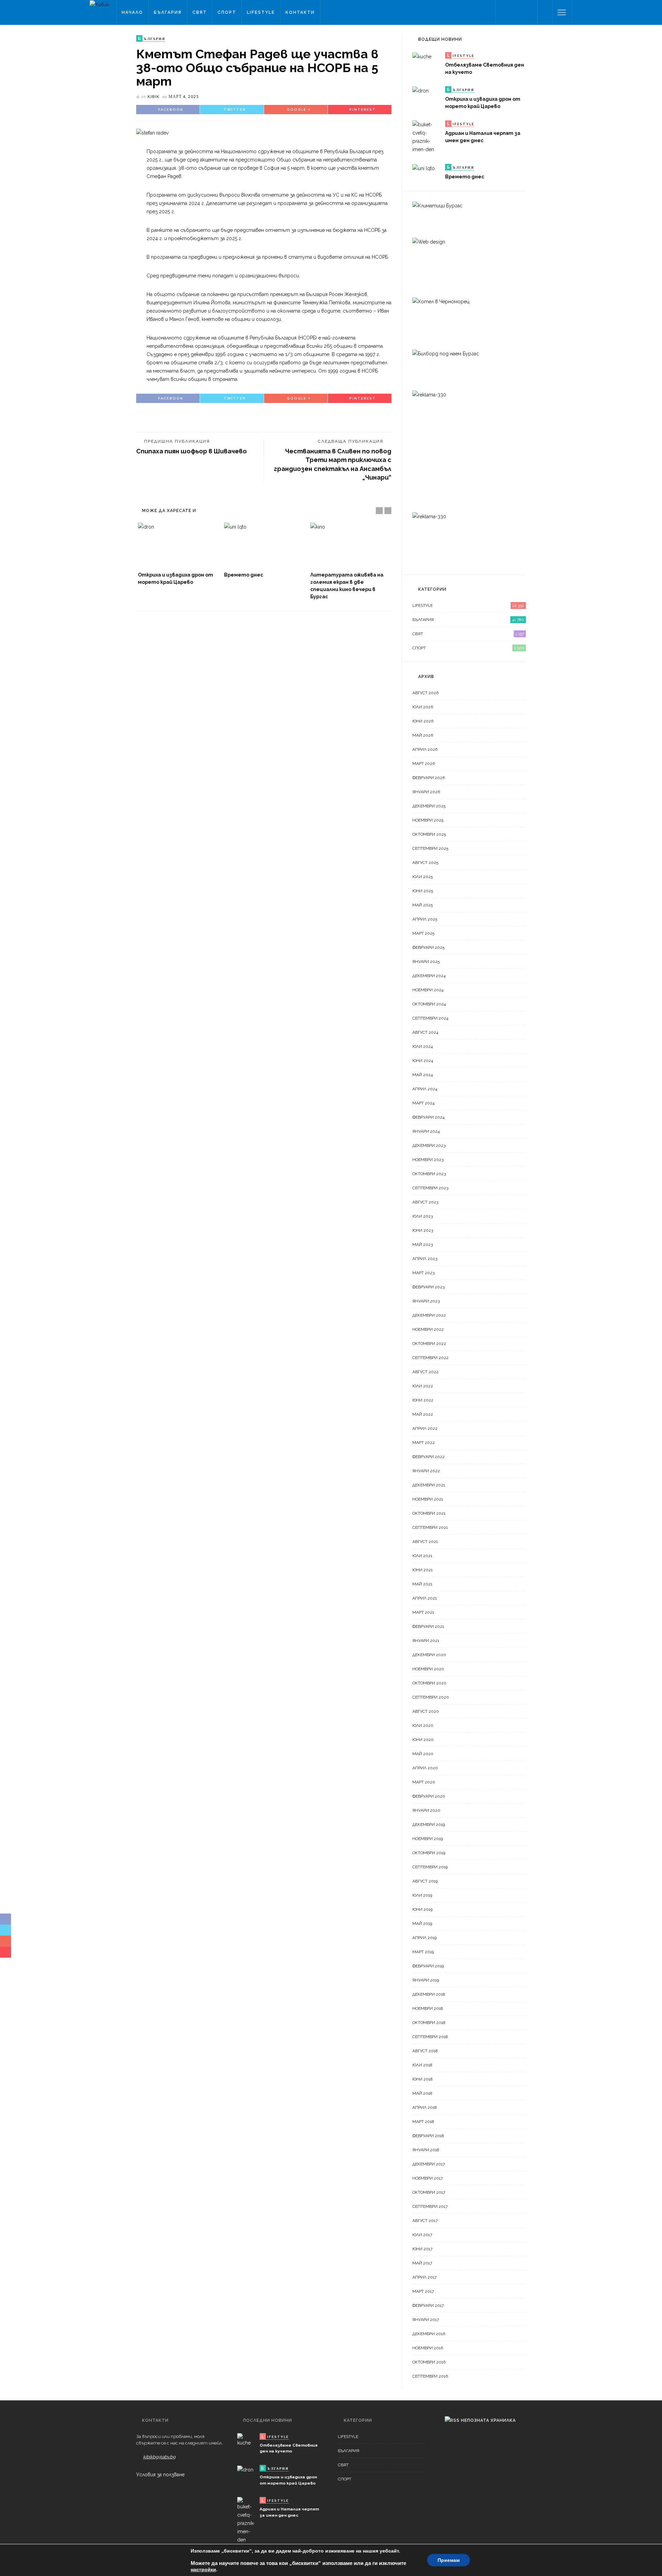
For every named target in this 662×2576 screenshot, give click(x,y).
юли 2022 (423, 1386)
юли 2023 (423, 1216)
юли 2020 (423, 1725)
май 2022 (423, 1414)
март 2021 (423, 1612)
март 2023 (423, 1273)
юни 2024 (423, 1061)
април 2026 (425, 749)
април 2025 (425, 919)
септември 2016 (430, 2376)
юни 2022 (423, 1400)
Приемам (449, 2560)
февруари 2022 (429, 1457)
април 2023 (425, 1259)
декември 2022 (429, 1315)
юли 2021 (422, 1556)
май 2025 (423, 905)
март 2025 (423, 933)
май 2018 (422, 2093)
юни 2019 (422, 1909)
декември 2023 (429, 1146)
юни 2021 (423, 1570)
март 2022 (424, 1443)
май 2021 (422, 1584)
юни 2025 (423, 891)
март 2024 (423, 1103)
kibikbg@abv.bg (159, 2457)
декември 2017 (429, 2164)
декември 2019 (429, 1825)
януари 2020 (426, 1810)
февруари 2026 (429, 778)
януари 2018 (426, 2150)
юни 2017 (422, 2249)
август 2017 (425, 2221)
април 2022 (425, 1428)
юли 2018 (422, 2065)
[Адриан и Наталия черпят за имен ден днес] (426, 137)
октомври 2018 (429, 2023)
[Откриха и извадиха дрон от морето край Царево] (178, 545)
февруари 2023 (428, 1287)
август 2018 (425, 2051)
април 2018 (425, 2107)
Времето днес (244, 575)
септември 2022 (430, 1358)
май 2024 (423, 1075)
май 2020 (423, 1754)
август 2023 (425, 1202)
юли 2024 (423, 1046)
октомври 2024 (429, 1004)
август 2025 (425, 863)
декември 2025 (429, 806)
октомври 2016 (429, 2362)
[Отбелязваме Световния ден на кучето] (422, 56)
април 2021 (425, 1598)
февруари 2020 (429, 1796)
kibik (154, 96)
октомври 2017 (429, 2192)
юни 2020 (423, 1740)
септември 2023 (430, 1188)
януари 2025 (426, 962)
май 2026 (423, 735)
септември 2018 (430, 2037)
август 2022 (425, 1372)
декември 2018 (429, 1994)
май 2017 (422, 2263)
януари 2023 (426, 1301)
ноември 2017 (428, 2178)
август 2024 (425, 1032)
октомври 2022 (429, 1344)
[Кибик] (99, 4)
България (168, 12)
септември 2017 (430, 2206)
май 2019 (422, 1924)
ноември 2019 (428, 1839)
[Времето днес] (264, 545)
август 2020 (426, 1711)
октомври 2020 (429, 1683)
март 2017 (423, 2291)
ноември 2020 (428, 1669)
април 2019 (424, 1938)
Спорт (227, 12)
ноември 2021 (428, 1499)
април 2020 (425, 1768)
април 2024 (425, 1089)
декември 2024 (429, 976)
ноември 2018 (428, 2008)
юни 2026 (423, 721)
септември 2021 (430, 1527)
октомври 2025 (429, 834)
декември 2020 (429, 1655)
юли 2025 (423, 877)
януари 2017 (426, 2320)
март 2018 (423, 2122)
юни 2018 (423, 2079)
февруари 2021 (428, 1626)
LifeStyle (261, 12)
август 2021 (425, 1542)
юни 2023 (423, 1230)
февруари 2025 (428, 947)
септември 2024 (430, 1018)
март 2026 (424, 764)
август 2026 (425, 693)
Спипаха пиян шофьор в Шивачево (192, 451)
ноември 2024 (428, 990)
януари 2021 (426, 1641)
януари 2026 (426, 792)
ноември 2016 (428, 2348)
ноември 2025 (428, 820)
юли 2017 (422, 2235)
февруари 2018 (428, 2136)
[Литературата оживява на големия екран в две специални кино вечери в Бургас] (350, 545)
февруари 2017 (428, 2305)
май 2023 (423, 1245)
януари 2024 (426, 1131)
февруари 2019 (428, 1966)
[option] (178, 554)
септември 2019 (430, 1867)
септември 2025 (430, 848)
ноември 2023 (428, 1160)
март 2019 (423, 1952)
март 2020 (424, 1782)
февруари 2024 (428, 1117)
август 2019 (425, 1881)
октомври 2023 (429, 1174)
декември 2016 (429, 2334)
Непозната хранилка (488, 2420)
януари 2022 (426, 1471)
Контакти (300, 12)
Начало (132, 12)
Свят (200, 12)
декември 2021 (429, 1485)
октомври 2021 (429, 1513)
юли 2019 (422, 1895)
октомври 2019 (429, 1853)
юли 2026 (423, 707)
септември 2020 (431, 1697)
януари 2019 (426, 1980)
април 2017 (424, 2277)
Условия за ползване (160, 2475)
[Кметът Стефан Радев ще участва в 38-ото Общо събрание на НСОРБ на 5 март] (152, 132)
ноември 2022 (428, 1329)
